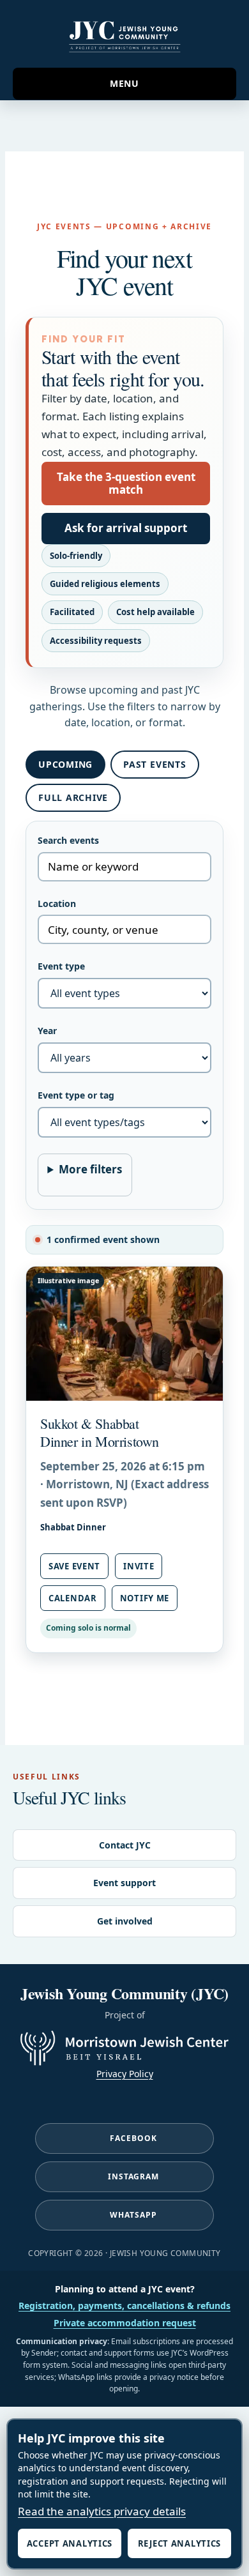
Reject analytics (179, 2543)
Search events (68, 840)
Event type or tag (76, 1095)
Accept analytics (70, 2543)
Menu (124, 83)
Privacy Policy (125, 2074)
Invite (139, 1566)
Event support (124, 1883)
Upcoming (65, 764)
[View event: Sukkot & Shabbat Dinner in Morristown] (124, 1334)
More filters (90, 1169)
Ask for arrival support (126, 528)
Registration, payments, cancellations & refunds (124, 2305)
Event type (61, 966)
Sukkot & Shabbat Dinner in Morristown (100, 1432)
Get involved (125, 1921)
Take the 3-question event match (126, 483)
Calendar (73, 1598)
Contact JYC (125, 1845)
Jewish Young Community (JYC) (124, 34)
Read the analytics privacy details (102, 2511)
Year (47, 1031)
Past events (155, 764)
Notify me (145, 1598)
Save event (74, 1566)
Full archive (73, 797)
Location (57, 903)
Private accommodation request (125, 2323)
